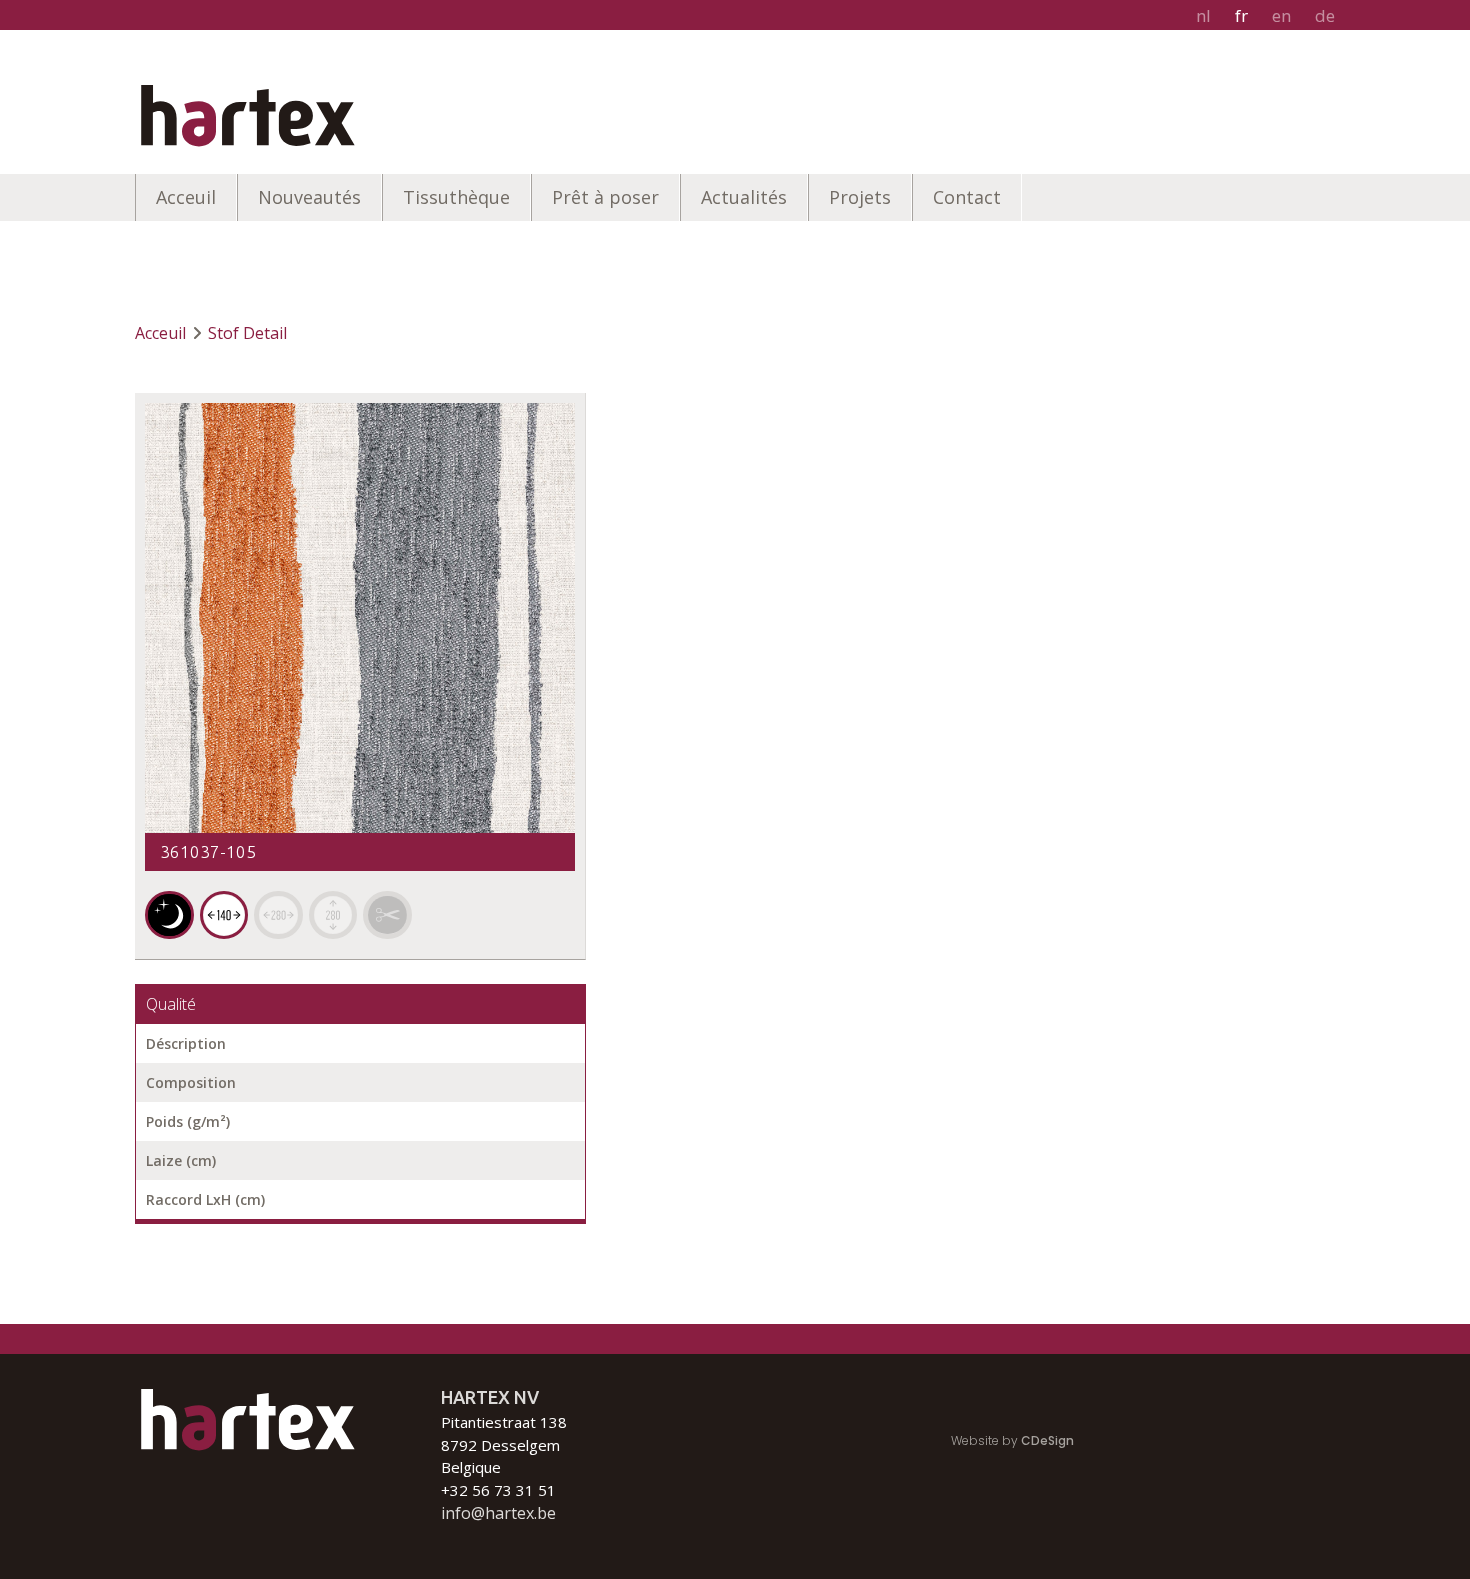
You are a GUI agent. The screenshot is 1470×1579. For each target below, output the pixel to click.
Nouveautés (309, 197)
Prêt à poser (605, 197)
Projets (860, 197)
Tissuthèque (456, 197)
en (1281, 15)
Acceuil (186, 197)
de (1325, 15)
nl (1203, 15)
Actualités (744, 197)
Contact (967, 197)
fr (1241, 15)
